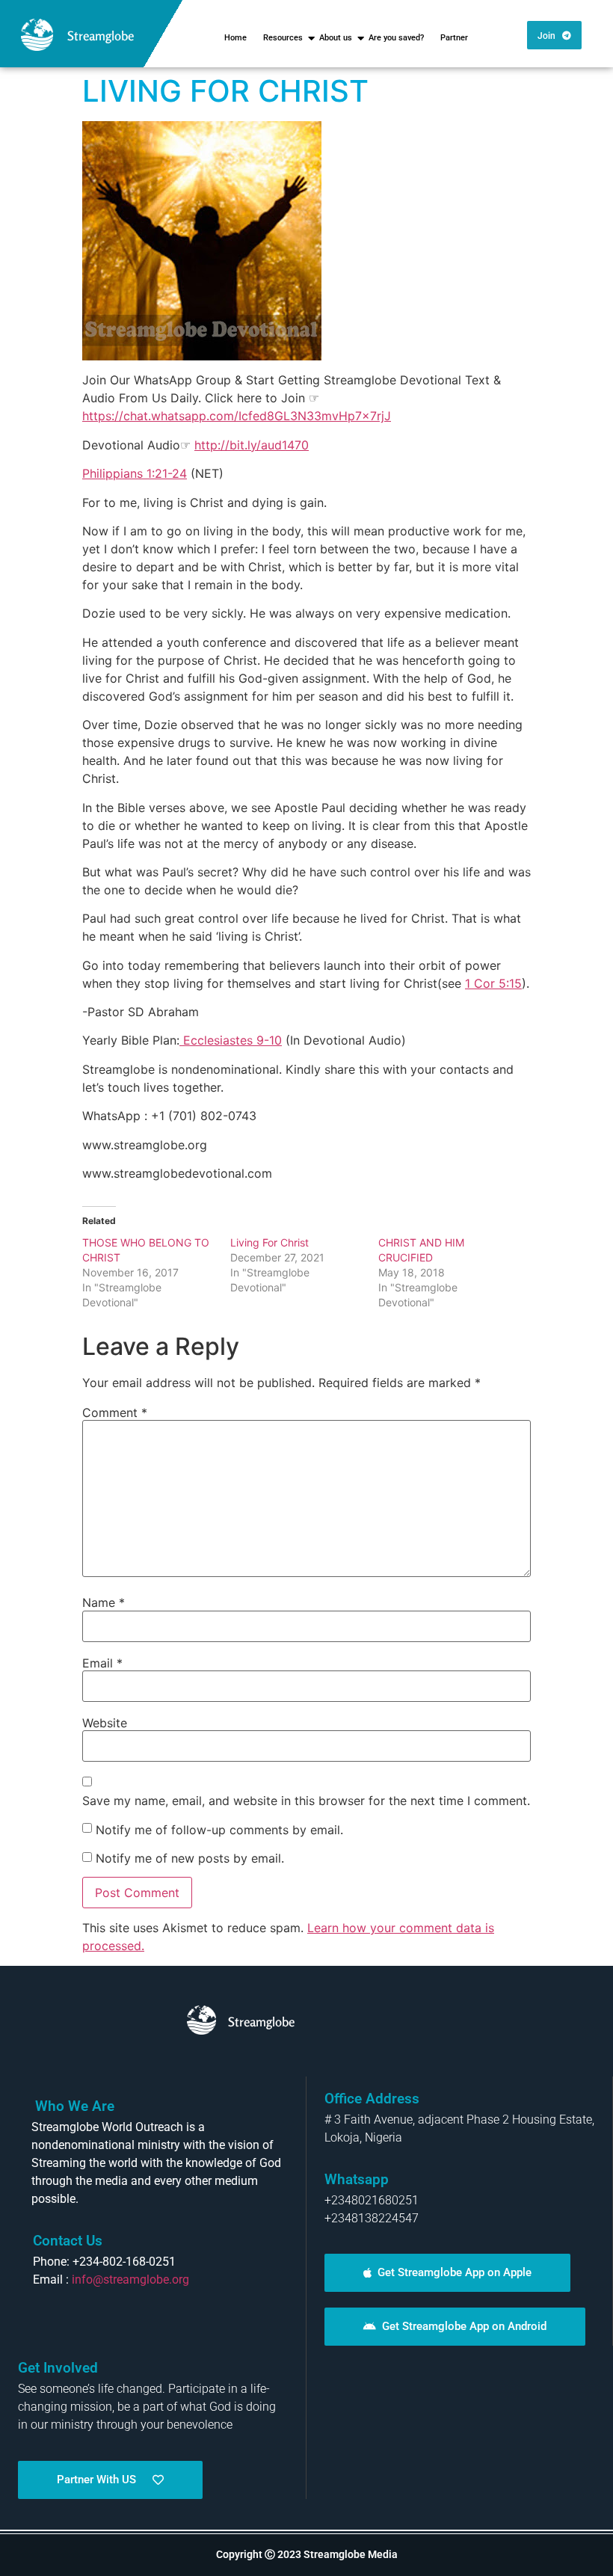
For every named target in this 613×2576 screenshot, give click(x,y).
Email (102, 1663)
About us (336, 38)
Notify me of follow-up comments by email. (219, 1830)
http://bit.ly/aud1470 (252, 445)
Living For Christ (269, 1242)
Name (104, 1602)
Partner (454, 38)
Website (105, 1723)
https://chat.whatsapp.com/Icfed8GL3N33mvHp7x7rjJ (237, 416)
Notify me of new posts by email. (190, 1858)
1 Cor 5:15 (493, 983)
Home (235, 38)
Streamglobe (101, 36)
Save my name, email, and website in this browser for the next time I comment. (306, 1801)
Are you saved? (396, 38)
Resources (283, 38)
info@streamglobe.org (130, 2280)
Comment (115, 1413)
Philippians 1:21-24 (135, 473)
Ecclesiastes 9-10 (232, 1040)
